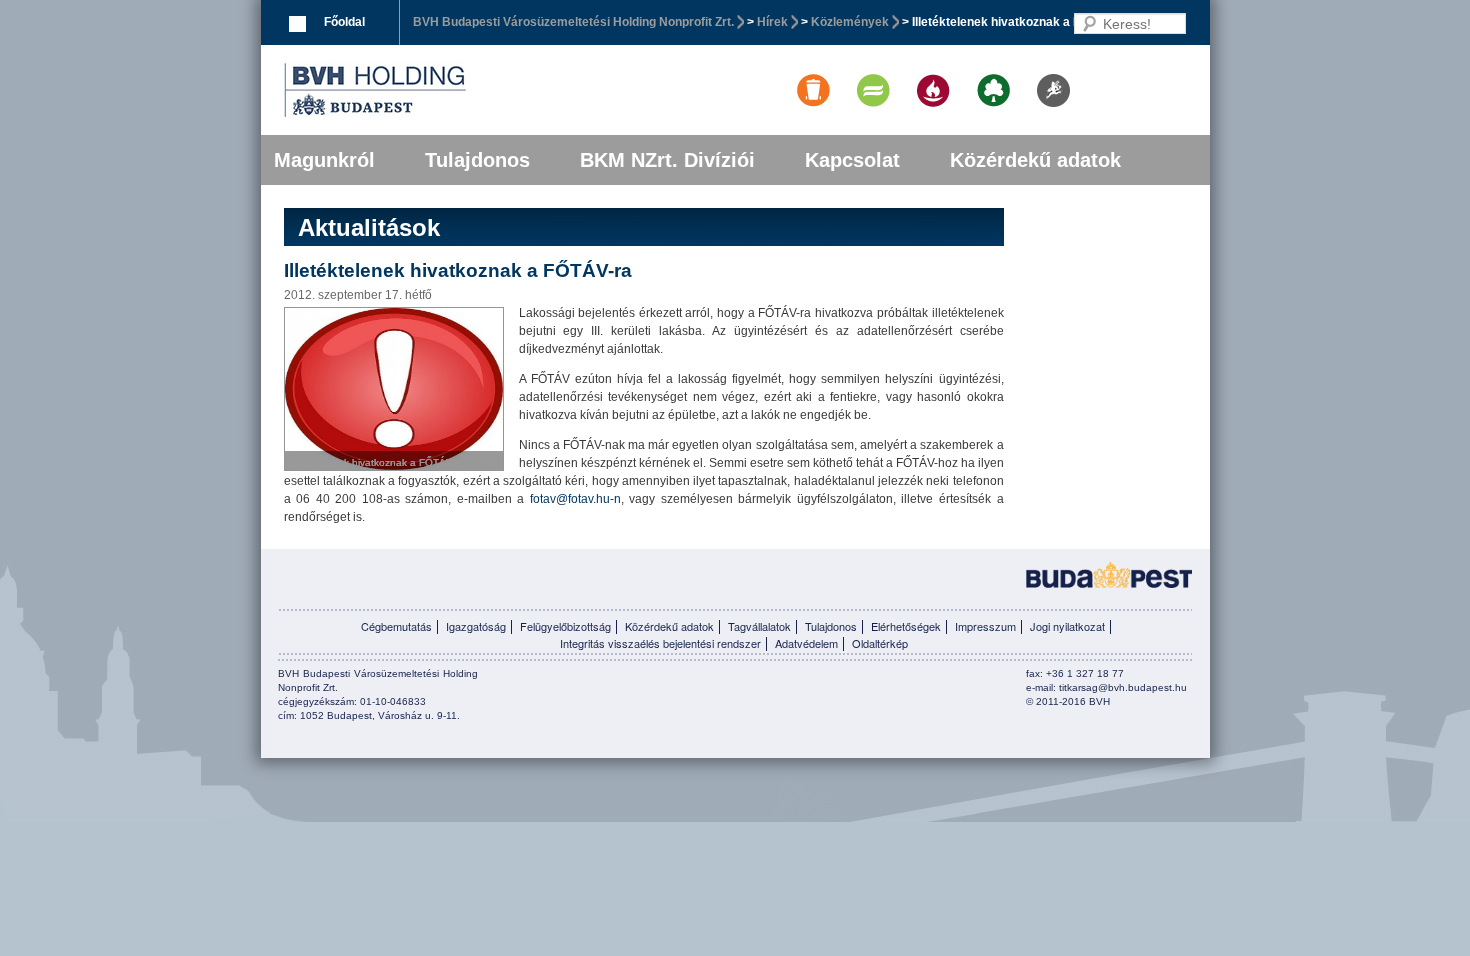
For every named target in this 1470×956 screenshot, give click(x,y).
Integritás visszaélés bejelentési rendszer (660, 643)
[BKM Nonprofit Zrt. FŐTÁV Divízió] (860, 73)
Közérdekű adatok (1035, 160)
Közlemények (850, 22)
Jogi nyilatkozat (1067, 626)
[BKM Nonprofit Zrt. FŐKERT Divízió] (980, 73)
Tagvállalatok (759, 626)
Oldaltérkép (880, 643)
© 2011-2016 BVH (1068, 701)
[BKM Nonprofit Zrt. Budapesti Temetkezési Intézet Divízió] (920, 73)
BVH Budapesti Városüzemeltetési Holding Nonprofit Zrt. (573, 22)
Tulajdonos (477, 160)
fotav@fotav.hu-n (575, 499)
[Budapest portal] (1109, 572)
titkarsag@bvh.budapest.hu (1123, 687)
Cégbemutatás (396, 626)
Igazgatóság (476, 626)
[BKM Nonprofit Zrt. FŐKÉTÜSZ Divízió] (1040, 73)
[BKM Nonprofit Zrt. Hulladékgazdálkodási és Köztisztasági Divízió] (800, 73)
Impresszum (985, 626)
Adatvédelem (806, 643)
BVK (443, 90)
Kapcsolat (852, 160)
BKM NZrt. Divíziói (667, 160)
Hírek (772, 22)
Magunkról (324, 160)
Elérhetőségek (906, 626)
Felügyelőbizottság (565, 626)
